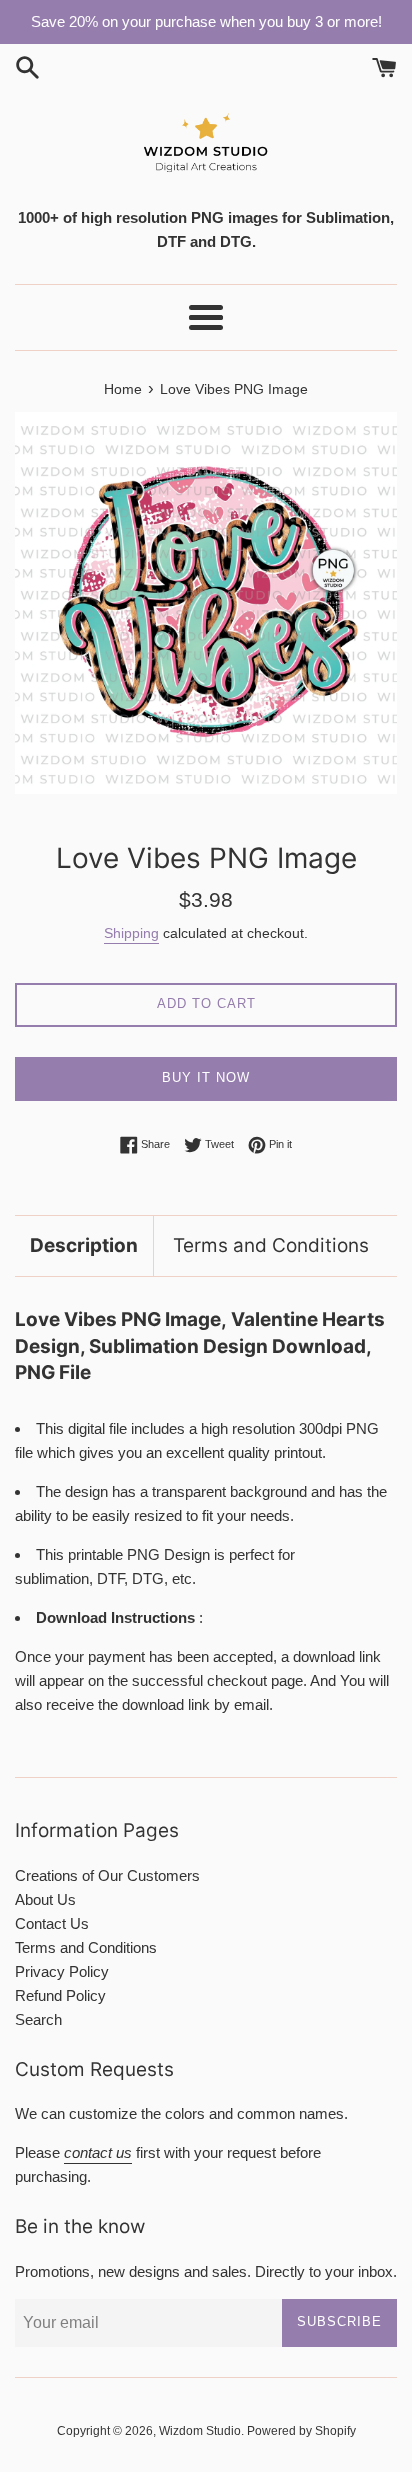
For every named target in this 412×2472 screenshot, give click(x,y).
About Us (45, 1899)
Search (38, 2019)
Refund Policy (60, 1995)
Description (84, 1245)
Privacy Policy (62, 1971)
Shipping (131, 933)
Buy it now (206, 1077)
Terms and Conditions (271, 1245)
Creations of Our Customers (107, 1875)
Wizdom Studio (200, 2431)
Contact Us (52, 1923)
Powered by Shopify (301, 2431)
